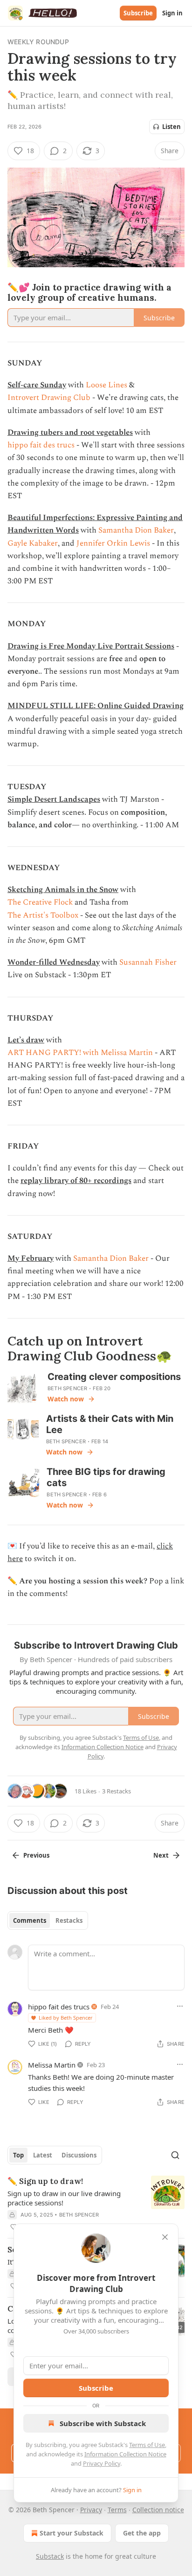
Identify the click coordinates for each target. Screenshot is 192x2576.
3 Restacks (117, 1791)
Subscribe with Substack (103, 2423)
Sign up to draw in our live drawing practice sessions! (64, 2198)
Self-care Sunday (37, 385)
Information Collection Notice (125, 2454)
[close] (165, 2237)
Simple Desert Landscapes (54, 799)
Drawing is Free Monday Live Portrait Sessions (91, 646)
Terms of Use (147, 2445)
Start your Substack (72, 2533)
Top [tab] (18, 2155)
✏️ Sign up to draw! (45, 2181)
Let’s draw (26, 1040)
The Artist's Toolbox (43, 915)
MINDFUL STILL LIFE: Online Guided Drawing (96, 706)
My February (31, 1258)
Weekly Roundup (38, 42)
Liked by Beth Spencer (66, 2018)
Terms (117, 2510)
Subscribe (138, 13)
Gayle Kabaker (33, 543)
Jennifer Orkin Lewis (113, 543)
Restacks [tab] (69, 1920)
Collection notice (158, 2510)
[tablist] (48, 1920)
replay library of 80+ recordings (76, 1181)
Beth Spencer (67, 1388)
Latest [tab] (43, 2155)
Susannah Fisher (148, 962)
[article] (96, 2204)
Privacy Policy (102, 2463)
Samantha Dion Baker (136, 530)
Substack (50, 2556)
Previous (36, 1855)
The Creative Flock (41, 902)
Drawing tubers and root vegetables (70, 433)
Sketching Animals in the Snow (63, 890)
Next (161, 1855)
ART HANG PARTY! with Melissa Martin (80, 1053)
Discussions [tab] (79, 2155)
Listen (171, 127)
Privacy (91, 2510)
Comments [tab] (30, 1920)
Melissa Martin (52, 2065)
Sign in (172, 13)
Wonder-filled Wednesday (54, 962)
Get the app (142, 2533)
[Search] (175, 2155)
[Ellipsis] (180, 2006)
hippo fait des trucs (41, 445)
